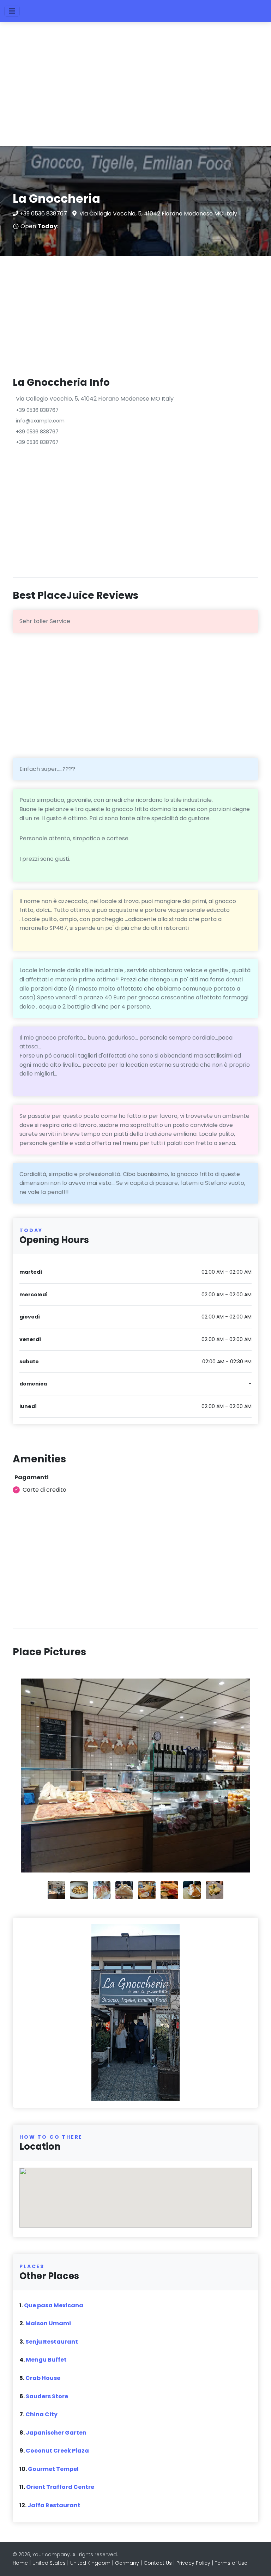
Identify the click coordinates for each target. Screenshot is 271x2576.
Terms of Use (231, 2563)
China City (41, 2414)
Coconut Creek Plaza (57, 2451)
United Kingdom (90, 2563)
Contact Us (158, 2563)
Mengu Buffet (46, 2360)
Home (20, 2563)
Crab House (43, 2378)
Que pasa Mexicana (54, 2305)
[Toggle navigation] (12, 11)
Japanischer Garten (56, 2433)
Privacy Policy (193, 2563)
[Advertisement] (135, 87)
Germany (127, 2563)
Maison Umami (48, 2323)
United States (49, 2563)
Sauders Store (47, 2396)
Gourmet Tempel (53, 2469)
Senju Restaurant (52, 2342)
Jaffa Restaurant (54, 2505)
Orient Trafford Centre (60, 2487)
